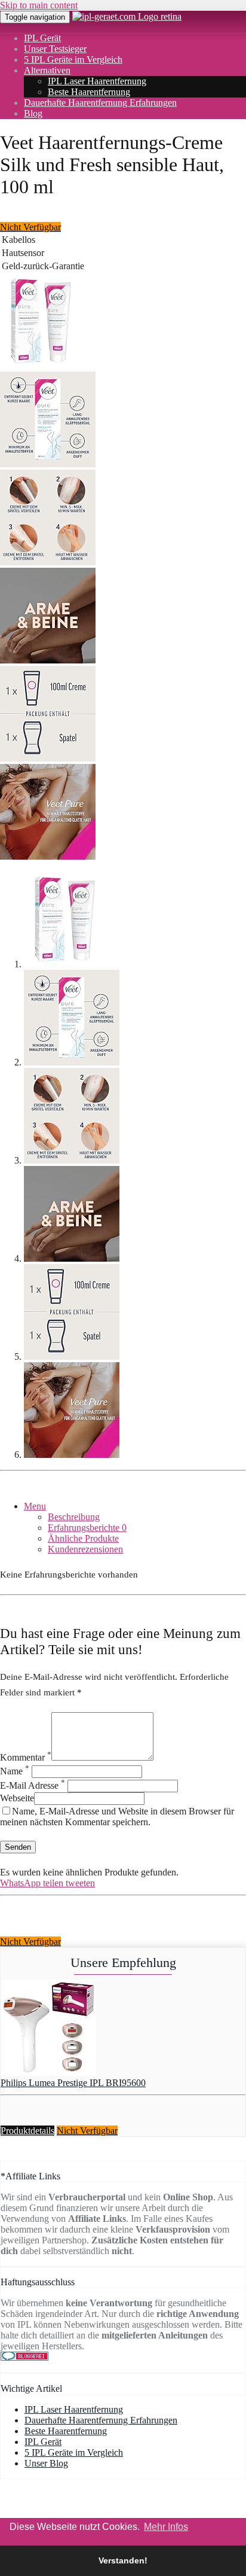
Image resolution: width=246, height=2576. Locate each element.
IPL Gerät (42, 38)
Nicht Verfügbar (30, 227)
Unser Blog (46, 2463)
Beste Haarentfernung (89, 92)
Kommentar (26, 1757)
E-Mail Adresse (33, 1785)
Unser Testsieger (55, 49)
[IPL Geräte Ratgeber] (127, 16)
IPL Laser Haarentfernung (97, 81)
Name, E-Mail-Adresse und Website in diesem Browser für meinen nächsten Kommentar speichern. (117, 1817)
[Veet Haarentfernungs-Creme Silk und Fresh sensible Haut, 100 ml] (40, 366)
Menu (35, 1506)
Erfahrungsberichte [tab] (87, 1528)
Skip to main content (39, 5)
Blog (33, 113)
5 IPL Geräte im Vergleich (73, 60)
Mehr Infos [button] (166, 2527)
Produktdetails (27, 2131)
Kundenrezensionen (85, 1549)
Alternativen (47, 70)
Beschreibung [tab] (74, 1517)
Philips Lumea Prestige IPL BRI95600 (73, 2083)
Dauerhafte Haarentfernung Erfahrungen (100, 103)
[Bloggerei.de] (24, 2357)
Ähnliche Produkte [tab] (83, 1538)
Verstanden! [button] (123, 2560)
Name (15, 1771)
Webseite (17, 1798)
